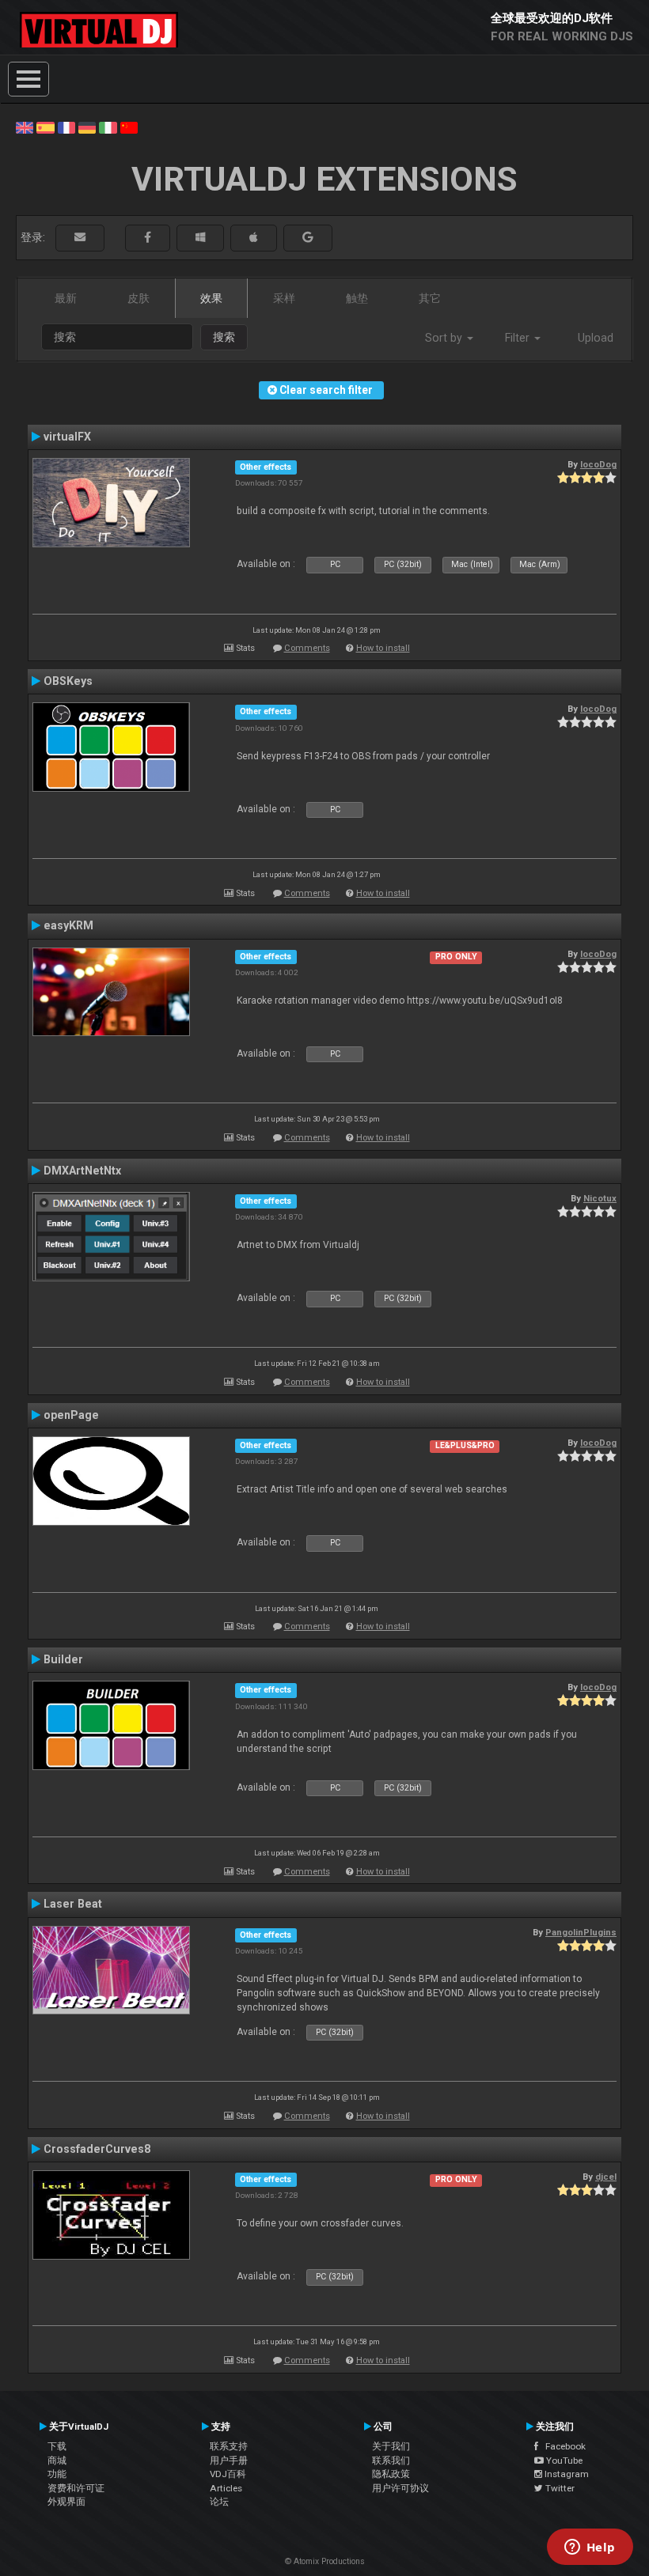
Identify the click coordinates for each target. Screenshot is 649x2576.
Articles (226, 2488)
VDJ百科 (228, 2474)
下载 (57, 2446)
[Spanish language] (45, 127)
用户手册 (229, 2461)
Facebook (562, 2446)
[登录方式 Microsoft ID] (200, 238)
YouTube (563, 2461)
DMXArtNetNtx (82, 1171)
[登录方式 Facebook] (148, 238)
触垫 (357, 298)
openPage (71, 1415)
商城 (57, 2461)
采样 (284, 298)
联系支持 (229, 2446)
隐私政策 (391, 2474)
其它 (430, 298)
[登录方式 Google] (308, 238)
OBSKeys (68, 681)
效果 (211, 298)
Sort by (445, 338)
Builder (63, 1659)
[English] (25, 127)
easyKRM (68, 925)
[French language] (66, 127)
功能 (57, 2474)
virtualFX (67, 437)
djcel (606, 2177)
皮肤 (139, 298)
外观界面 (66, 2502)
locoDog (598, 464)
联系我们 (391, 2461)
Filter (519, 338)
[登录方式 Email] (80, 238)
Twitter (559, 2488)
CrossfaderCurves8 (97, 2149)
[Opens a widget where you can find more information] (590, 2548)
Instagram (566, 2474)
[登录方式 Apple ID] (254, 238)
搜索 (224, 337)
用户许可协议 (400, 2488)
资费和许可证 (76, 2488)
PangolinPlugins (581, 1932)
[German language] (87, 127)
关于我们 (391, 2446)
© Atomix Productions (325, 2561)
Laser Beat (73, 1904)
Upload (596, 338)
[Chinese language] (129, 127)
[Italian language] (108, 127)
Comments (307, 648)
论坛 (219, 2502)
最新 (66, 298)
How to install (383, 648)
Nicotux (600, 1198)
